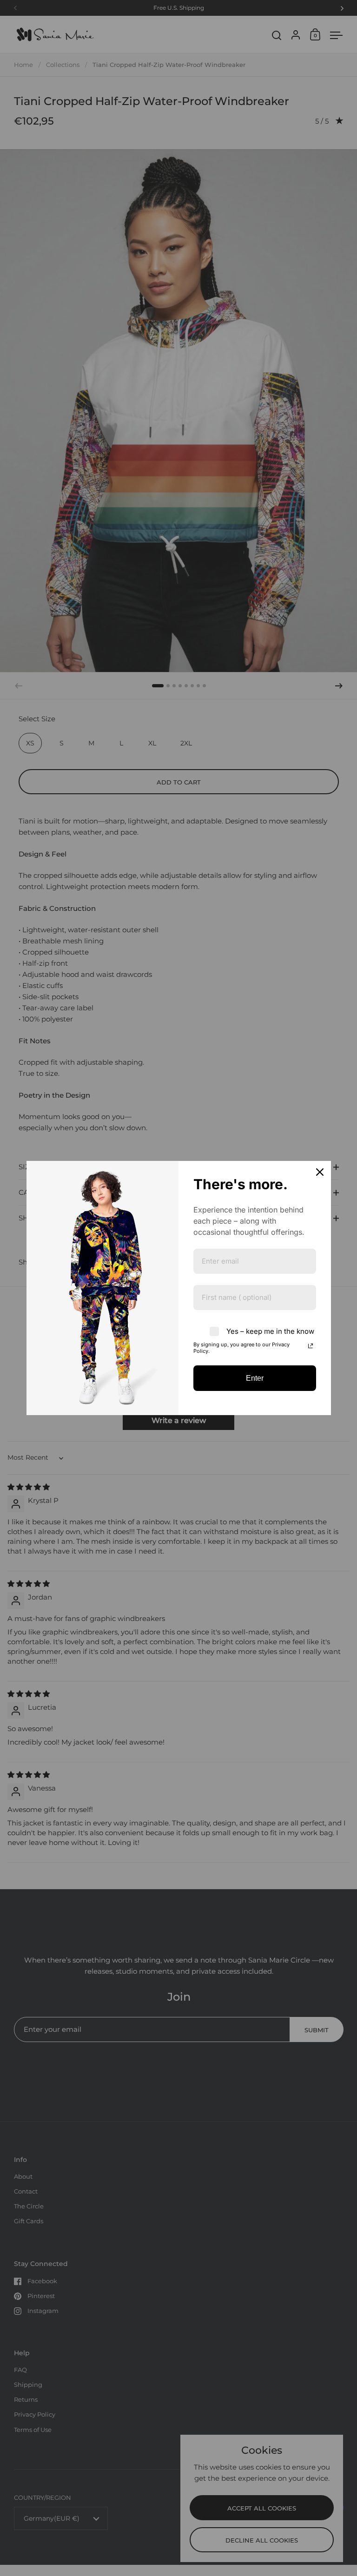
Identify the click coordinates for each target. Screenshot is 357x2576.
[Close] (320, 1172)
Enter (255, 1378)
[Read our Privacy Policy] (311, 1346)
